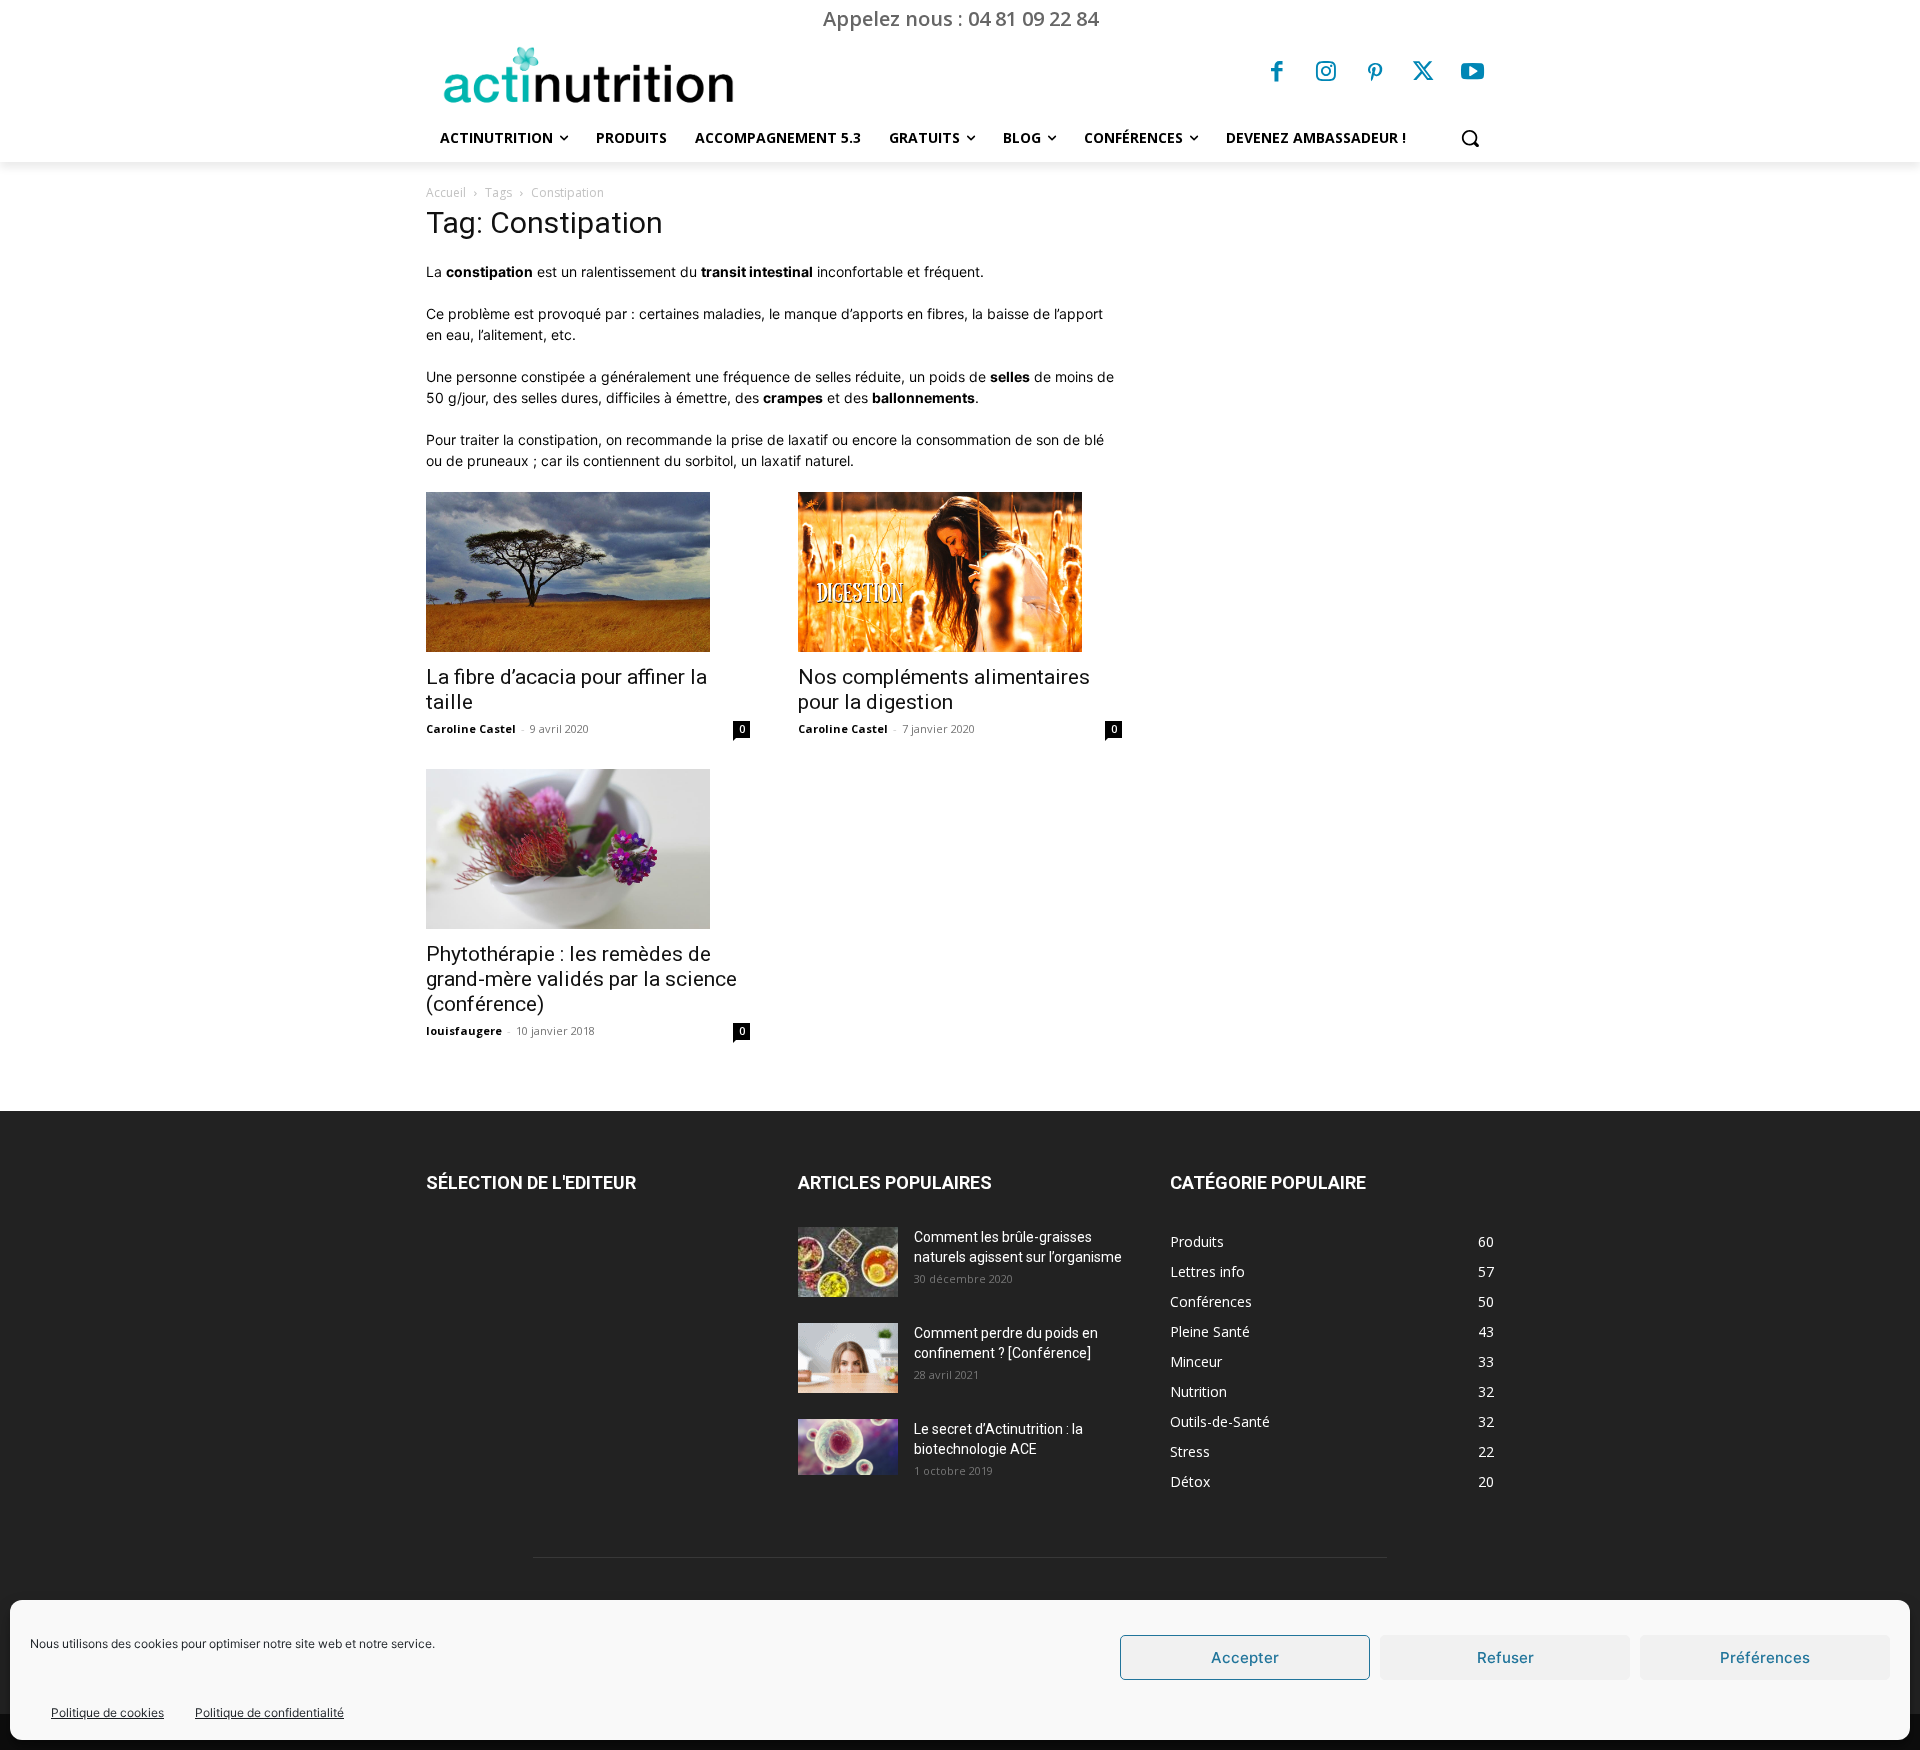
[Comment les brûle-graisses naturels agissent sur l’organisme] (848, 1262)
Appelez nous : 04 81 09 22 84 (960, 18)
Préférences (1765, 1657)
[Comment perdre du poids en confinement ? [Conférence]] (848, 1358)
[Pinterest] (1375, 74)
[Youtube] (1472, 74)
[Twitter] (1424, 74)
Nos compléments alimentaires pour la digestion (944, 689)
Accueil (446, 192)
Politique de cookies (107, 1712)
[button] (1470, 138)
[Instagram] (1326, 74)
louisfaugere (464, 1030)
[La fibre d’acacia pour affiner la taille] (588, 572)
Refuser (1505, 1657)
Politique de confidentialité (269, 1712)
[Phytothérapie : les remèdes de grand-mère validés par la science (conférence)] (588, 849)
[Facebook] (1278, 74)
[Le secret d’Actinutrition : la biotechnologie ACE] (848, 1447)
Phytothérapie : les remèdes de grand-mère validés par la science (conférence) (581, 979)
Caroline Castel (471, 728)
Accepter (1245, 1657)
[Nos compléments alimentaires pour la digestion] (960, 572)
